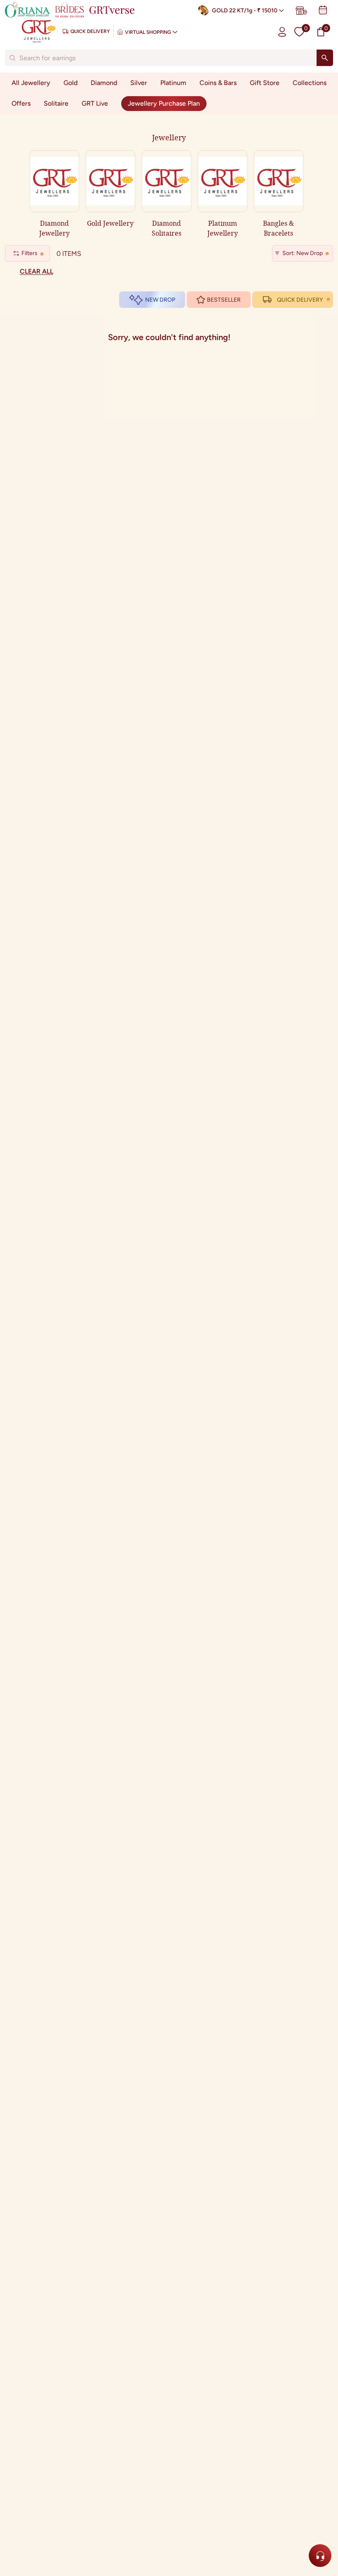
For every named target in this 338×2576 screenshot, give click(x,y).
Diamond (104, 83)
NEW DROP (160, 300)
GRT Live (95, 103)
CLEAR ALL (36, 271)
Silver (139, 83)
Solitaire (56, 103)
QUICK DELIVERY (300, 300)
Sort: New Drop (303, 253)
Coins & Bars (218, 83)
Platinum (173, 83)
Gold (70, 83)
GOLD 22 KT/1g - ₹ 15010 (245, 11)
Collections (310, 83)
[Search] (325, 58)
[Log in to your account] (282, 32)
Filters (29, 253)
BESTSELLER (224, 300)
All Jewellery (31, 83)
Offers (21, 103)
